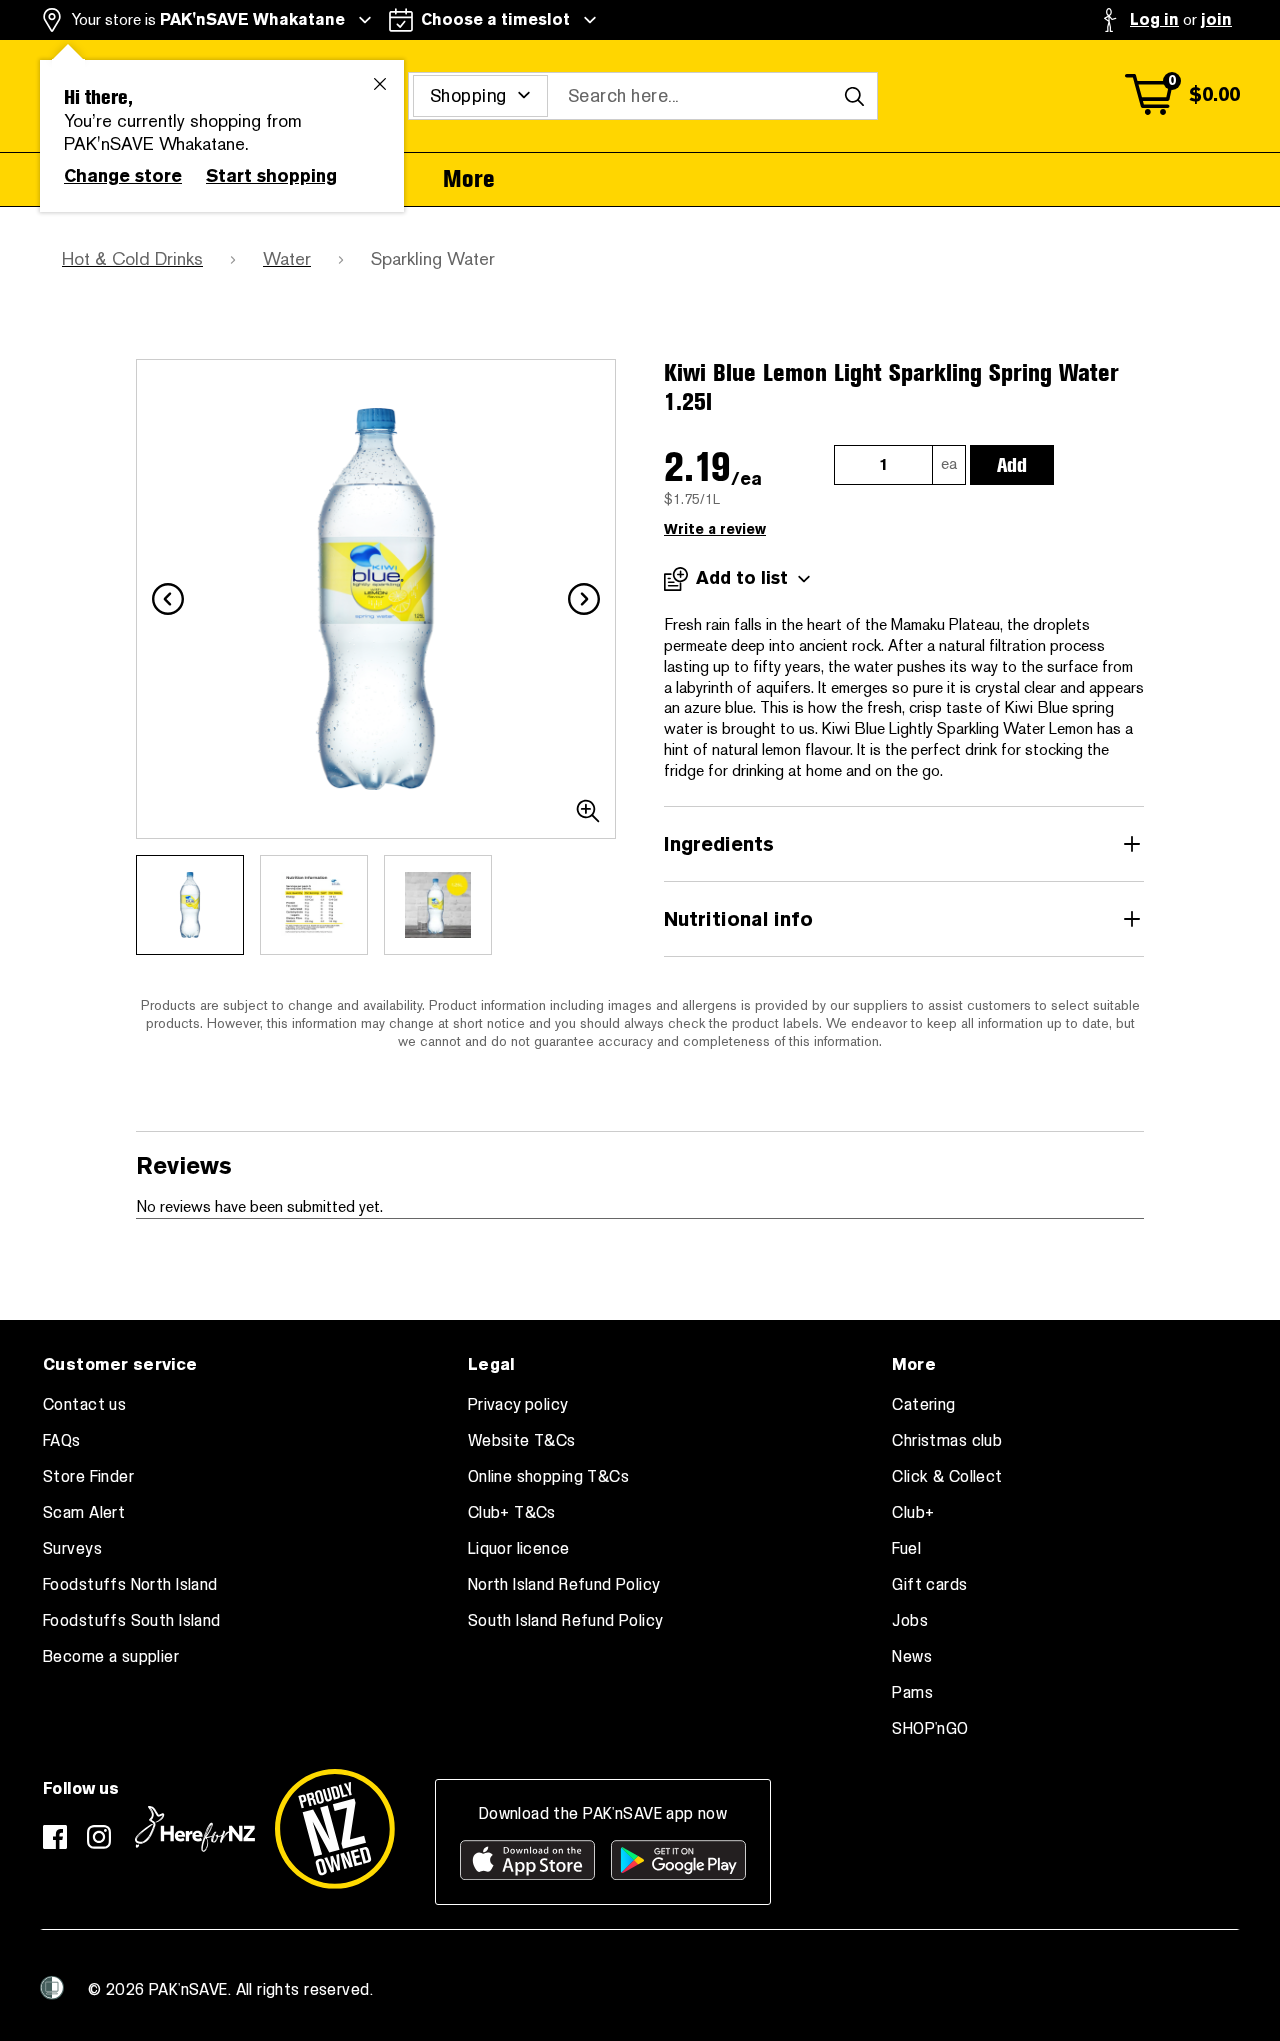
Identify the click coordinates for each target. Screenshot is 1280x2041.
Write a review (715, 529)
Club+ (913, 1513)
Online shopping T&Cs (548, 1477)
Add (1012, 465)
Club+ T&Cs (512, 1513)
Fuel (906, 1549)
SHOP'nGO (930, 1729)
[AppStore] (527, 1860)
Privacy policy (518, 1405)
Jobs (910, 1621)
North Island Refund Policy (564, 1585)
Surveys (72, 1549)
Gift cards (929, 1585)
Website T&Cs (522, 1441)
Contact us (84, 1405)
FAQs (62, 1441)
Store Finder (88, 1477)
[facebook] (55, 1837)
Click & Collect (947, 1477)
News (912, 1657)
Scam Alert (84, 1513)
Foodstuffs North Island (130, 1585)
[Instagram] (99, 1837)
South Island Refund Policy (566, 1621)
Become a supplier (111, 1657)
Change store (123, 176)
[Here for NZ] (195, 1829)
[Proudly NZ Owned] (335, 1829)
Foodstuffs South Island (132, 1621)
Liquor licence (519, 1549)
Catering (923, 1405)
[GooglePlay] (678, 1860)
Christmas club (947, 1441)
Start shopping (271, 176)
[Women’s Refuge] (52, 1988)
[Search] (854, 96)
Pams (912, 1693)
